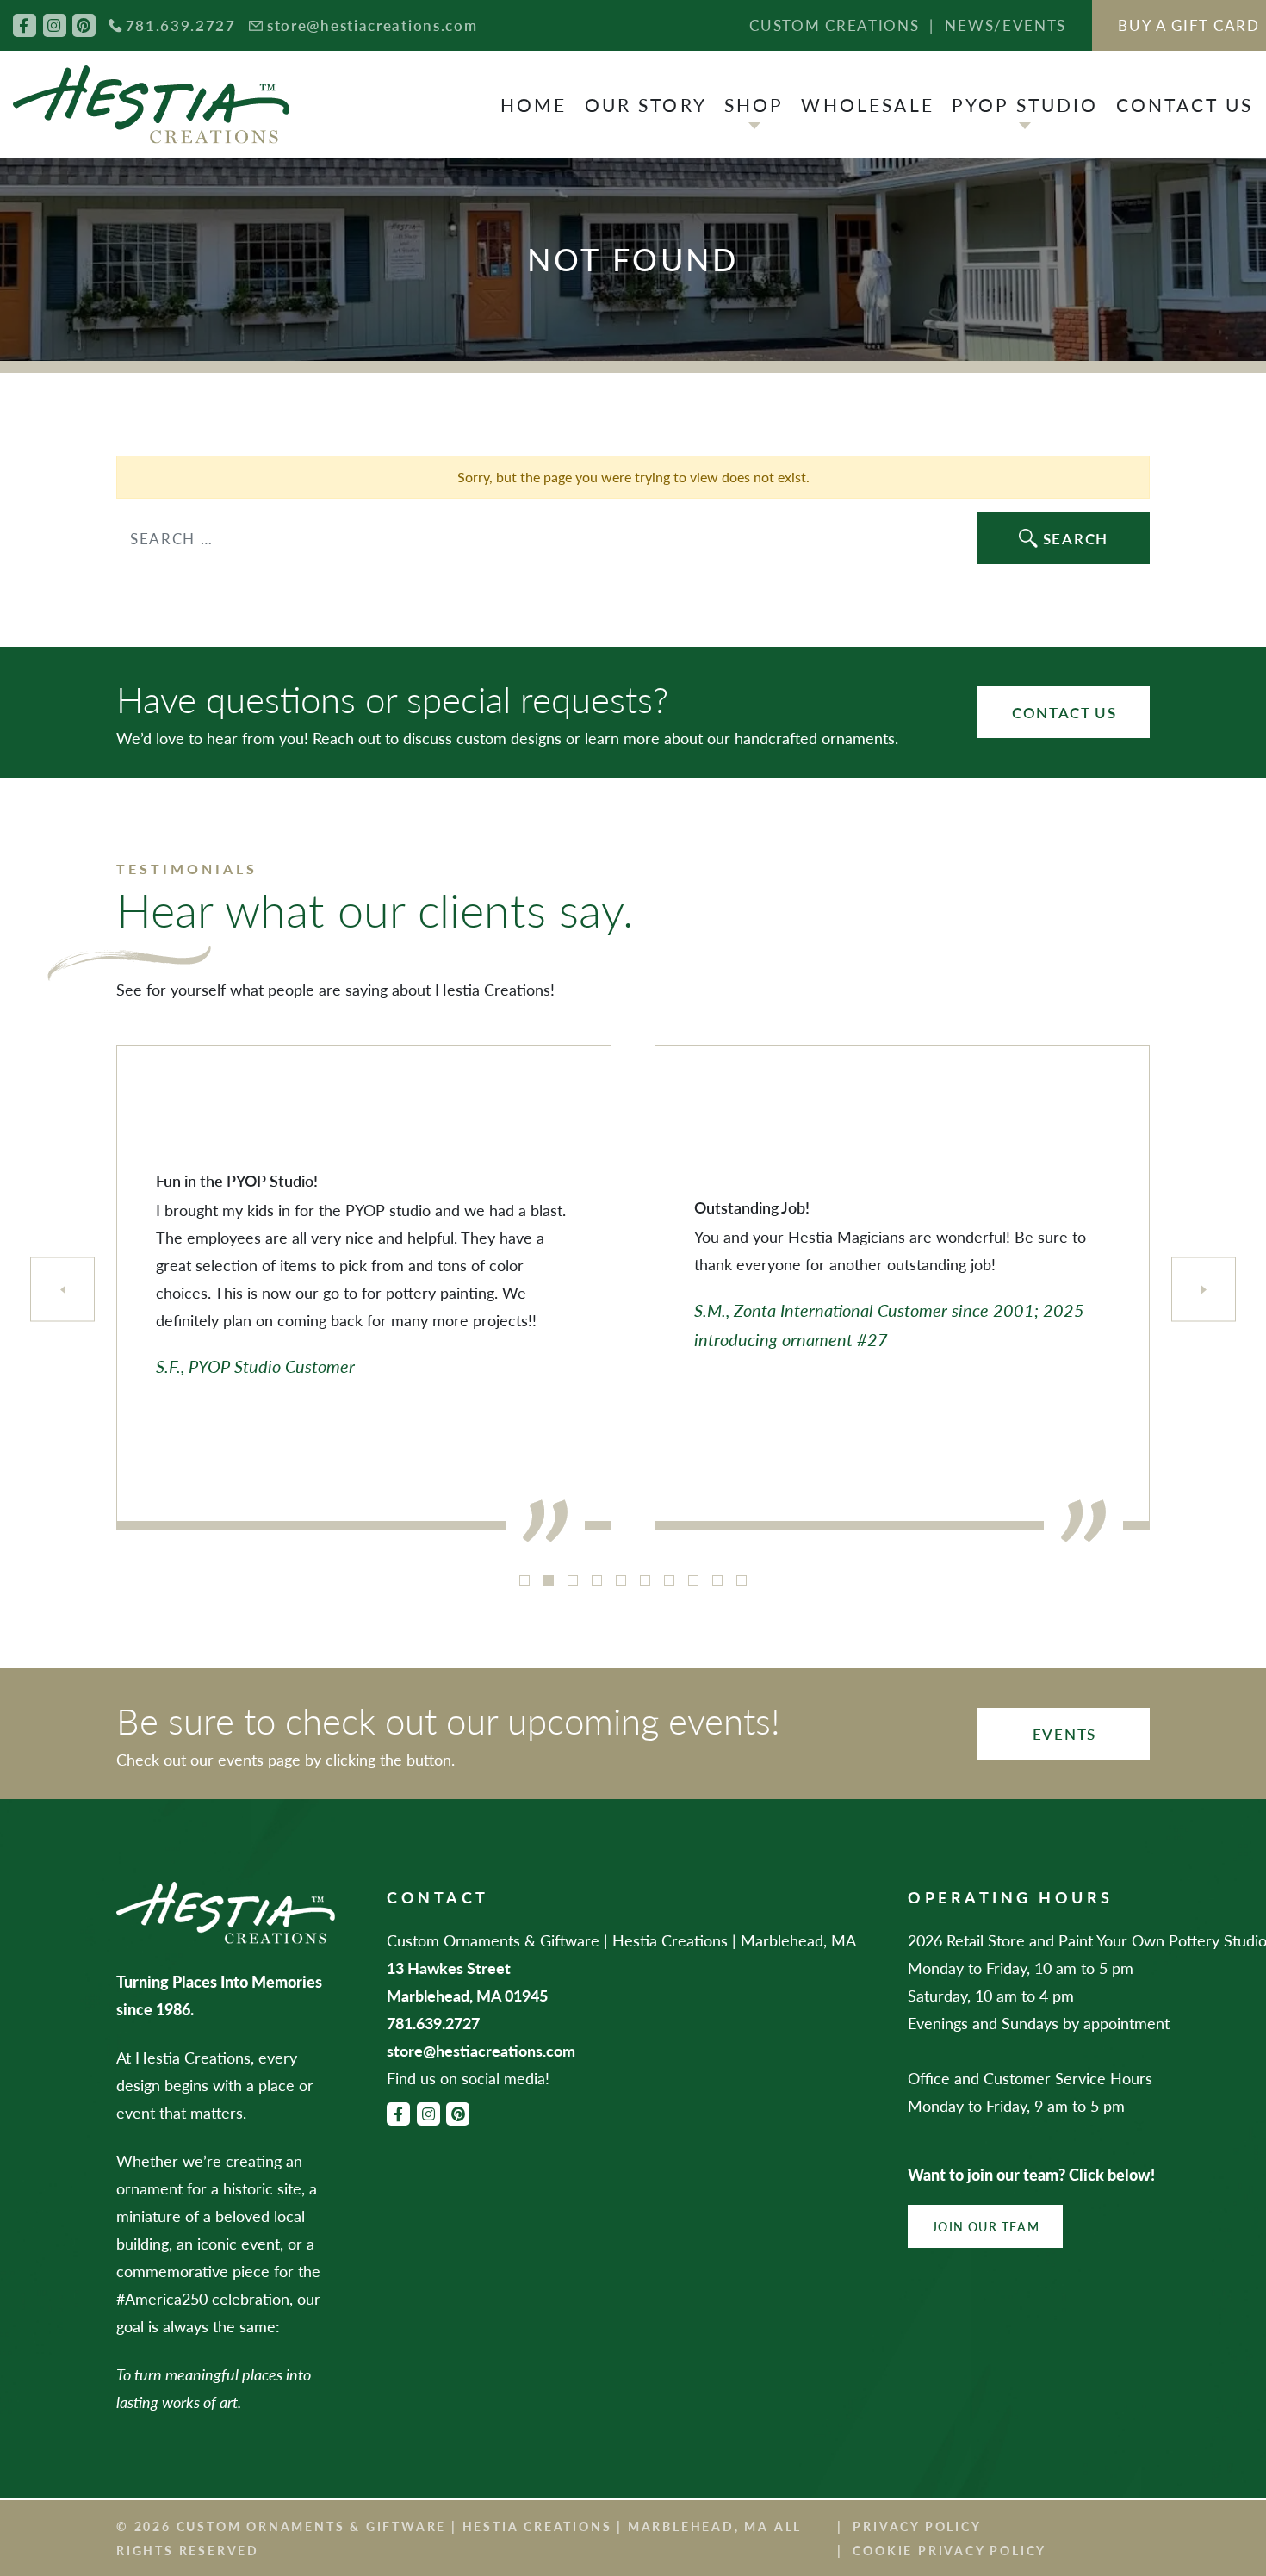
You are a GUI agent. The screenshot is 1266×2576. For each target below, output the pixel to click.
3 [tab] (573, 1580)
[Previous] (62, 1290)
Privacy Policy (917, 2526)
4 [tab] (597, 1580)
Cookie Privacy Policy (949, 2550)
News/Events (1005, 25)
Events (1064, 1734)
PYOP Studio (1025, 105)
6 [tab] (645, 1580)
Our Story (646, 105)
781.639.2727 (181, 25)
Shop (754, 105)
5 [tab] (621, 1580)
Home (534, 105)
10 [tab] (742, 1580)
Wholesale (867, 105)
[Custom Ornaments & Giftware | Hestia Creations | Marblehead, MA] (151, 105)
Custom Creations (834, 25)
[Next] (1204, 1290)
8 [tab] (693, 1580)
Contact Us (1185, 105)
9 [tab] (717, 1580)
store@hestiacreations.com (372, 25)
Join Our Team (986, 2226)
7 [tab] (669, 1580)
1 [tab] (524, 1580)
